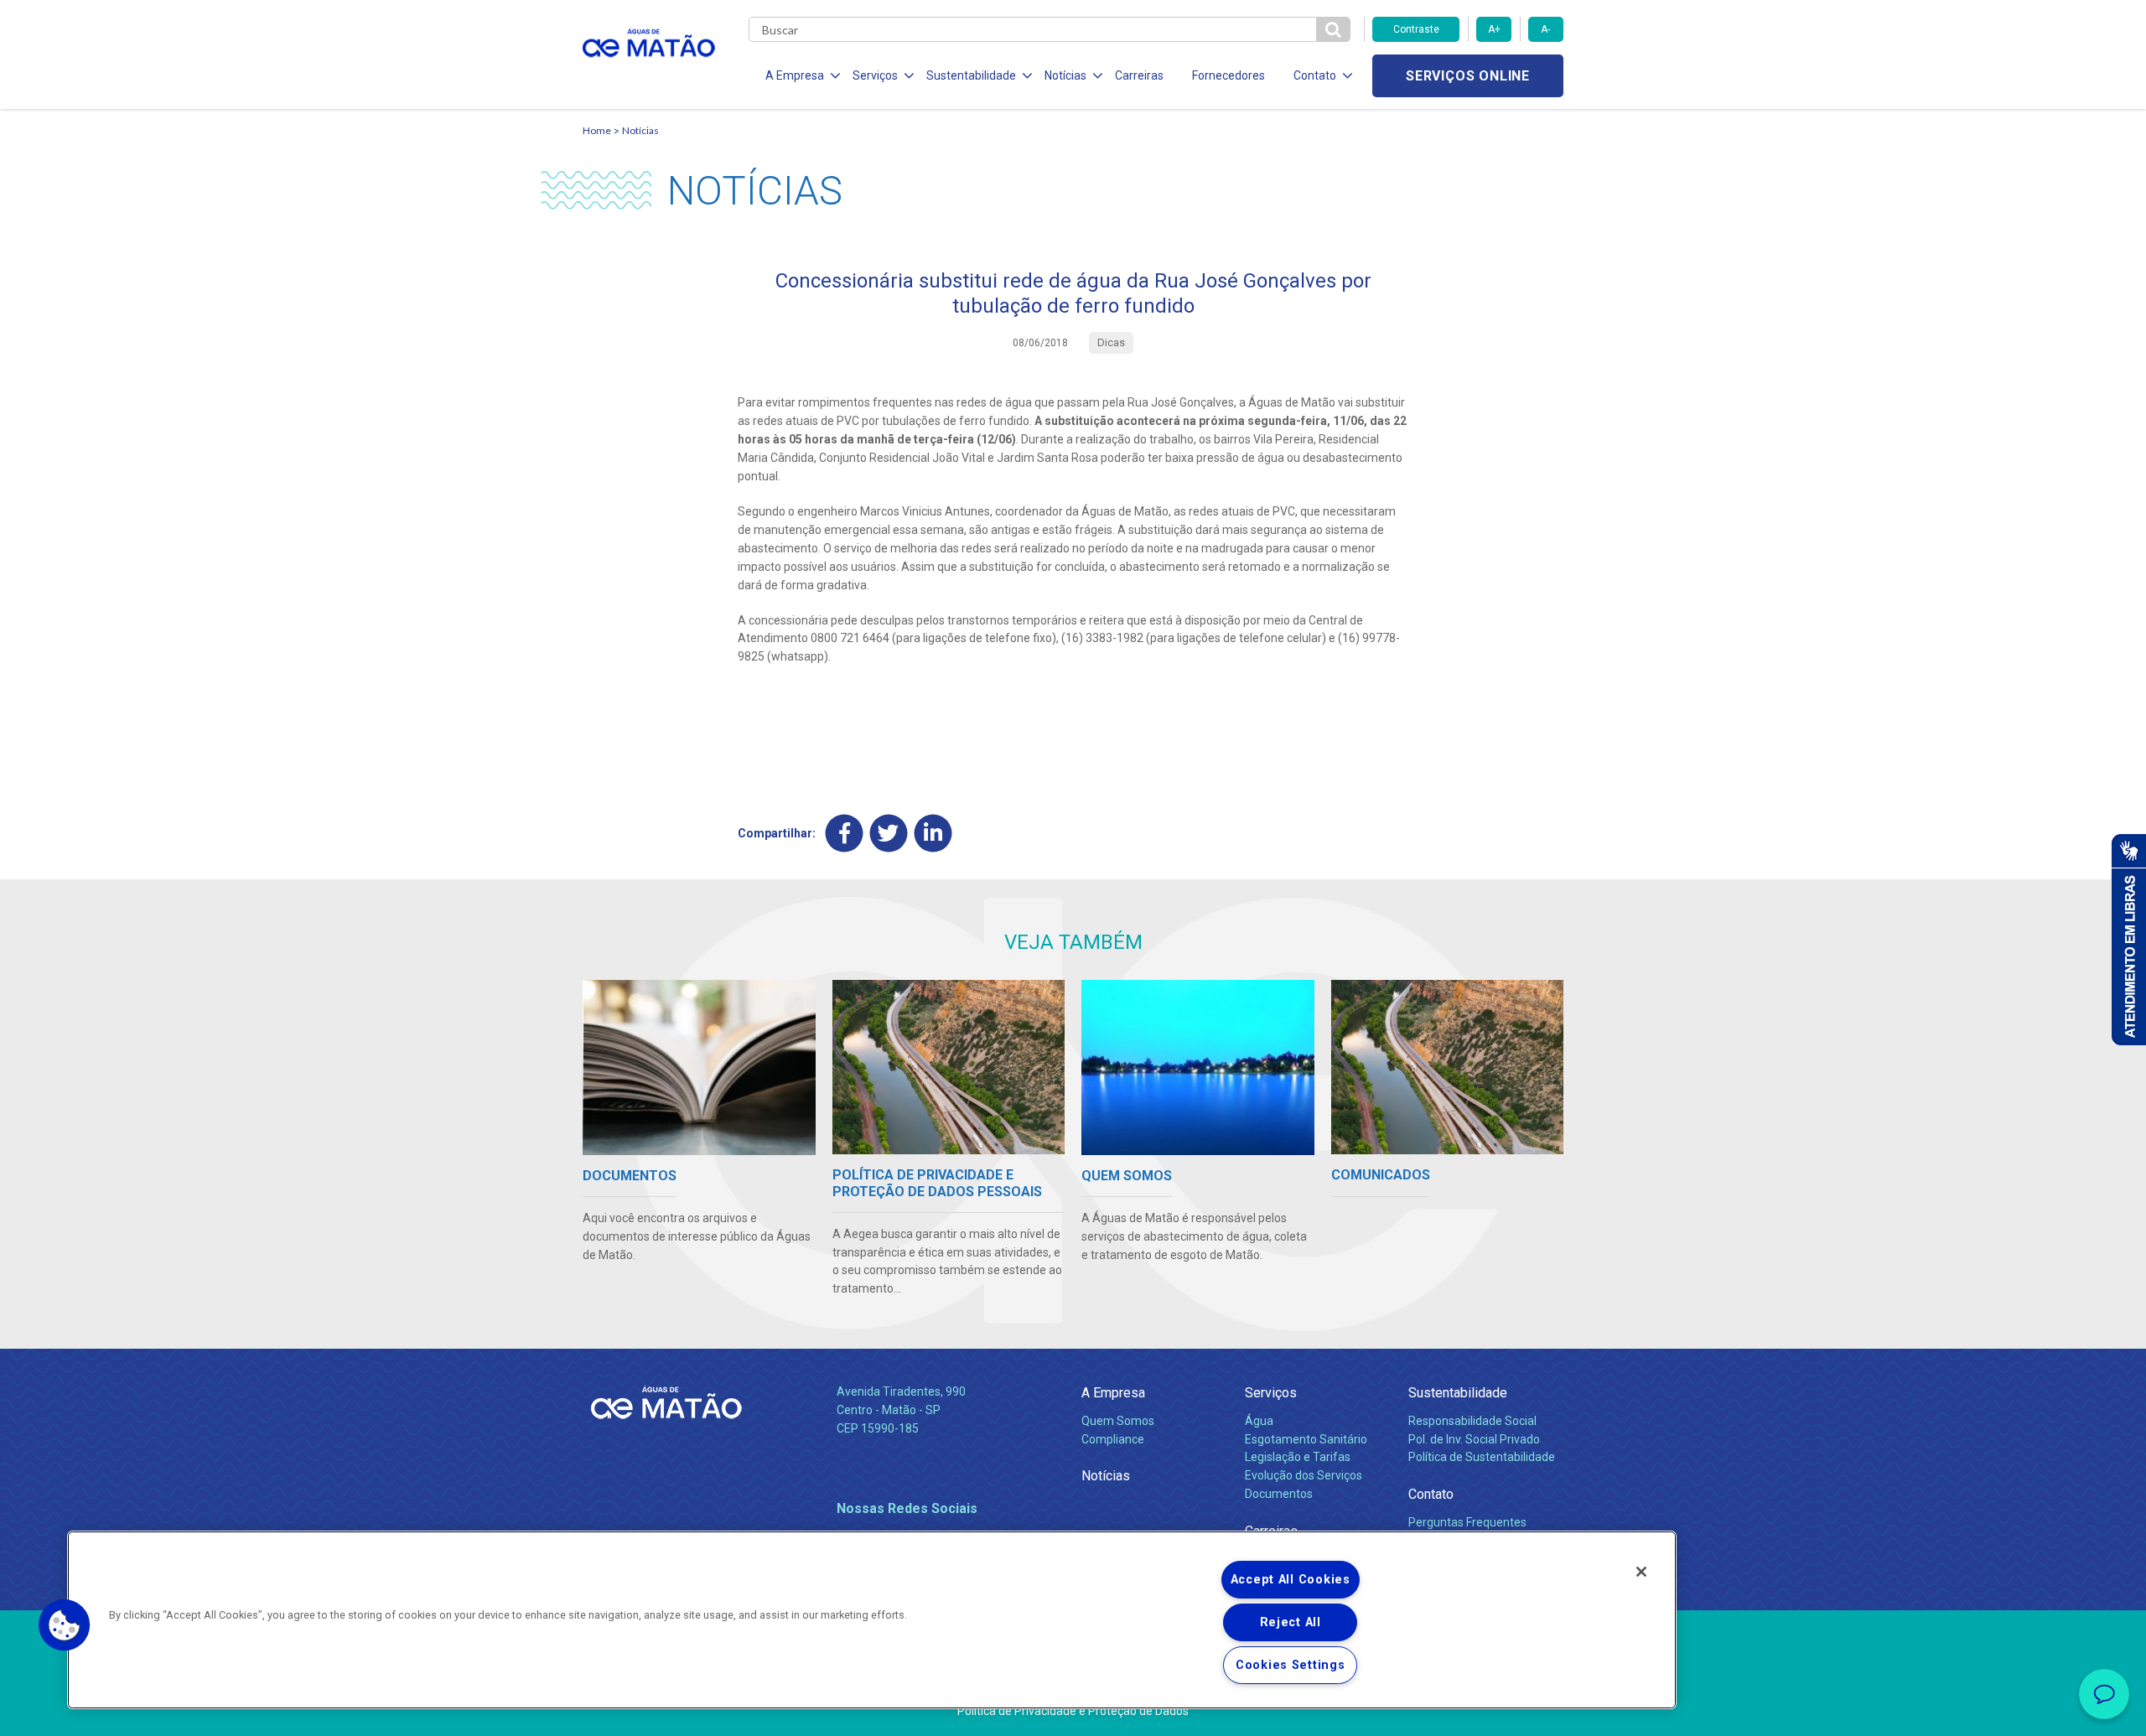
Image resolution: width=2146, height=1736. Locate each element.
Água (1259, 1421)
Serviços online (1468, 76)
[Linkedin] (933, 834)
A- (1545, 29)
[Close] (1641, 1572)
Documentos (1279, 1494)
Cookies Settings (1291, 1665)
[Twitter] (889, 834)
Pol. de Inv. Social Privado (1474, 1439)
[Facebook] (845, 834)
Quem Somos (1118, 1421)
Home (597, 130)
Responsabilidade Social (1472, 1421)
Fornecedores (1229, 75)
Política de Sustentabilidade (1482, 1457)
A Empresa (1113, 1393)
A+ (1494, 29)
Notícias (640, 130)
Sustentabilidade (1458, 1393)
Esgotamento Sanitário (1306, 1439)
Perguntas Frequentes (1467, 1522)
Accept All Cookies (1291, 1580)
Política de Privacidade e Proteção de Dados (1073, 1711)
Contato (1431, 1494)
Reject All (1291, 1622)
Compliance (1113, 1439)
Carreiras (1139, 75)
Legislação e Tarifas (1298, 1457)
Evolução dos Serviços (1304, 1475)
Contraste (1416, 29)
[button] (65, 1625)
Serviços (1271, 1393)
